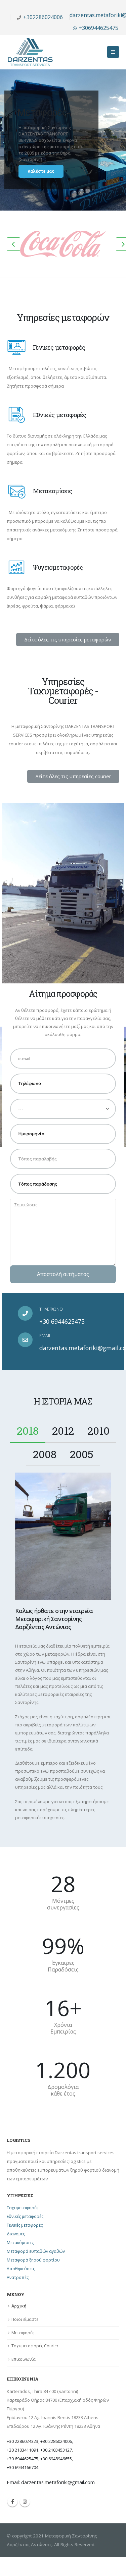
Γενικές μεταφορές (25, 2225)
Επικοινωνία (24, 2359)
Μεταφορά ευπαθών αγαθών (36, 2251)
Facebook (12, 2502)
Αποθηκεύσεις (21, 2269)
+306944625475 (98, 28)
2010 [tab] (98, 1430)
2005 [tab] (82, 1454)
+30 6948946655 (56, 2459)
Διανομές (16, 2234)
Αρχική (19, 2306)
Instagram (25, 2502)
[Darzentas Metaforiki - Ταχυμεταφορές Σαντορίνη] (30, 52)
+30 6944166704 (23, 2467)
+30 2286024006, (57, 2441)
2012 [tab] (63, 1430)
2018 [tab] (28, 1430)
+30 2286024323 (23, 2441)
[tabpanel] (63, 1647)
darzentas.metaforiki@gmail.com (58, 2482)
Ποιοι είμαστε (25, 2319)
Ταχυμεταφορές (23, 2208)
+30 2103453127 (56, 2450)
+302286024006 (43, 17)
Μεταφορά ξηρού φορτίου (33, 2260)
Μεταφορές (23, 2333)
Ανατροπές (18, 2277)
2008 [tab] (45, 1454)
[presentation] (13, 244)
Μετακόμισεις (20, 2243)
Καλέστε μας (41, 171)
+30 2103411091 (23, 2450)
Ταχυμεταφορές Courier (35, 2346)
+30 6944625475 (62, 1321)
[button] (68, 640)
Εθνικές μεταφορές (25, 2216)
